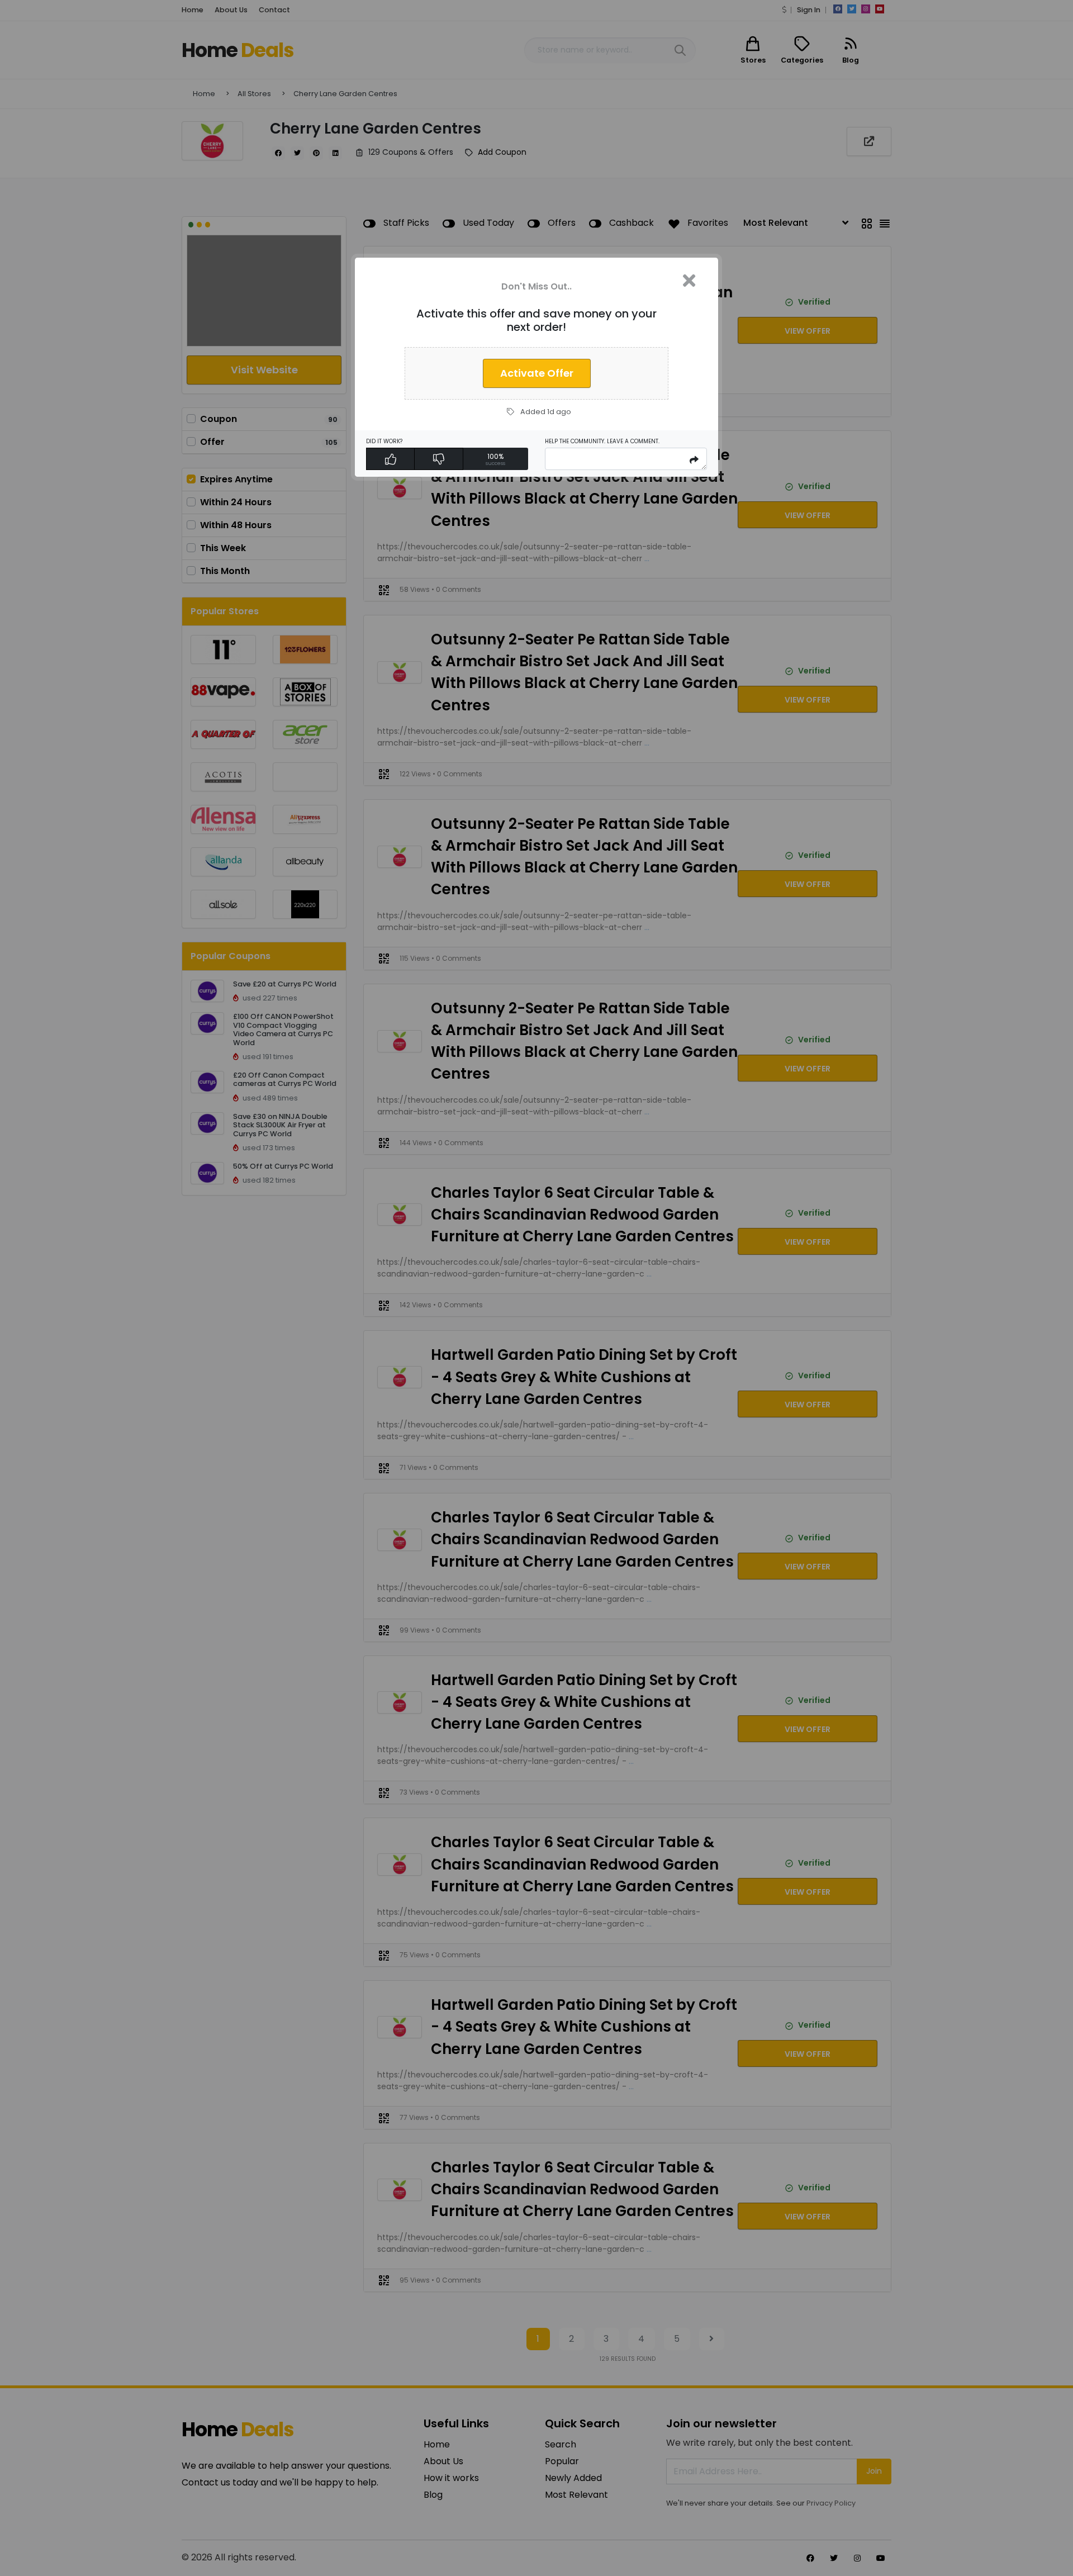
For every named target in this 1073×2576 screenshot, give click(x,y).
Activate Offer (537, 373)
